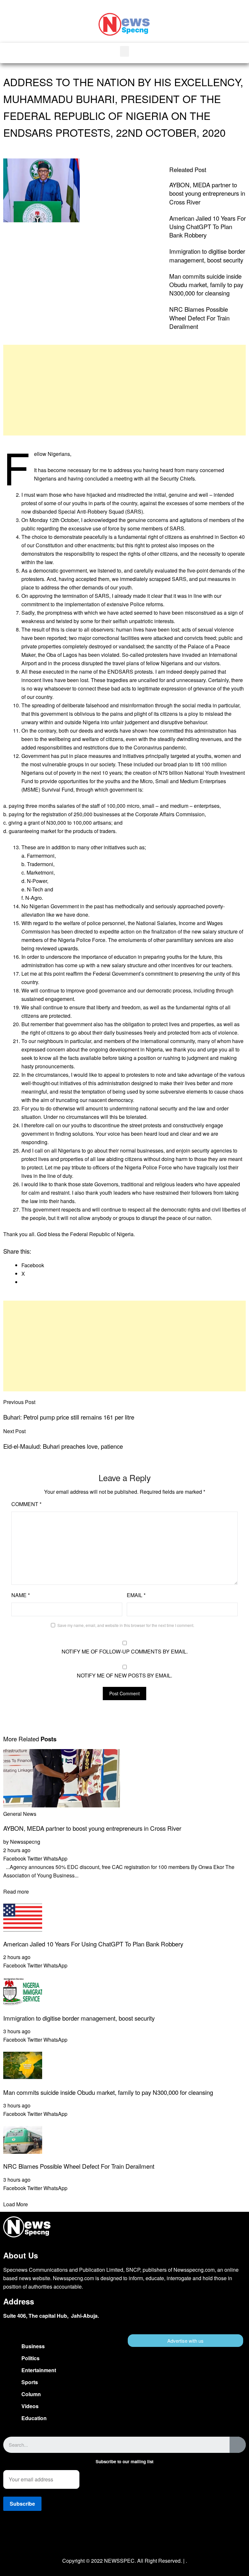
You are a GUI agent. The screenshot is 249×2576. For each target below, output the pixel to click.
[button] (238, 19)
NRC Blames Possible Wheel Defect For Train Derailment (199, 318)
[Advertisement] (124, 390)
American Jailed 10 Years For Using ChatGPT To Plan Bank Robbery (207, 226)
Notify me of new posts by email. (124, 1675)
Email (136, 1595)
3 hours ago (17, 2031)
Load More (16, 2204)
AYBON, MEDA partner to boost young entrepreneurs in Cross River (207, 193)
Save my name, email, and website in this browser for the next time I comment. (126, 1625)
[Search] (238, 2445)
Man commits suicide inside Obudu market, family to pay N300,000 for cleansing (206, 284)
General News (20, 1814)
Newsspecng (25, 1842)
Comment (26, 1504)
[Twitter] (124, 2540)
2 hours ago (17, 1850)
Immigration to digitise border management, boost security (207, 255)
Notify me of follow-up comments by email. (125, 1651)
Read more (16, 1891)
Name (21, 1595)
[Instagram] (144, 2540)
